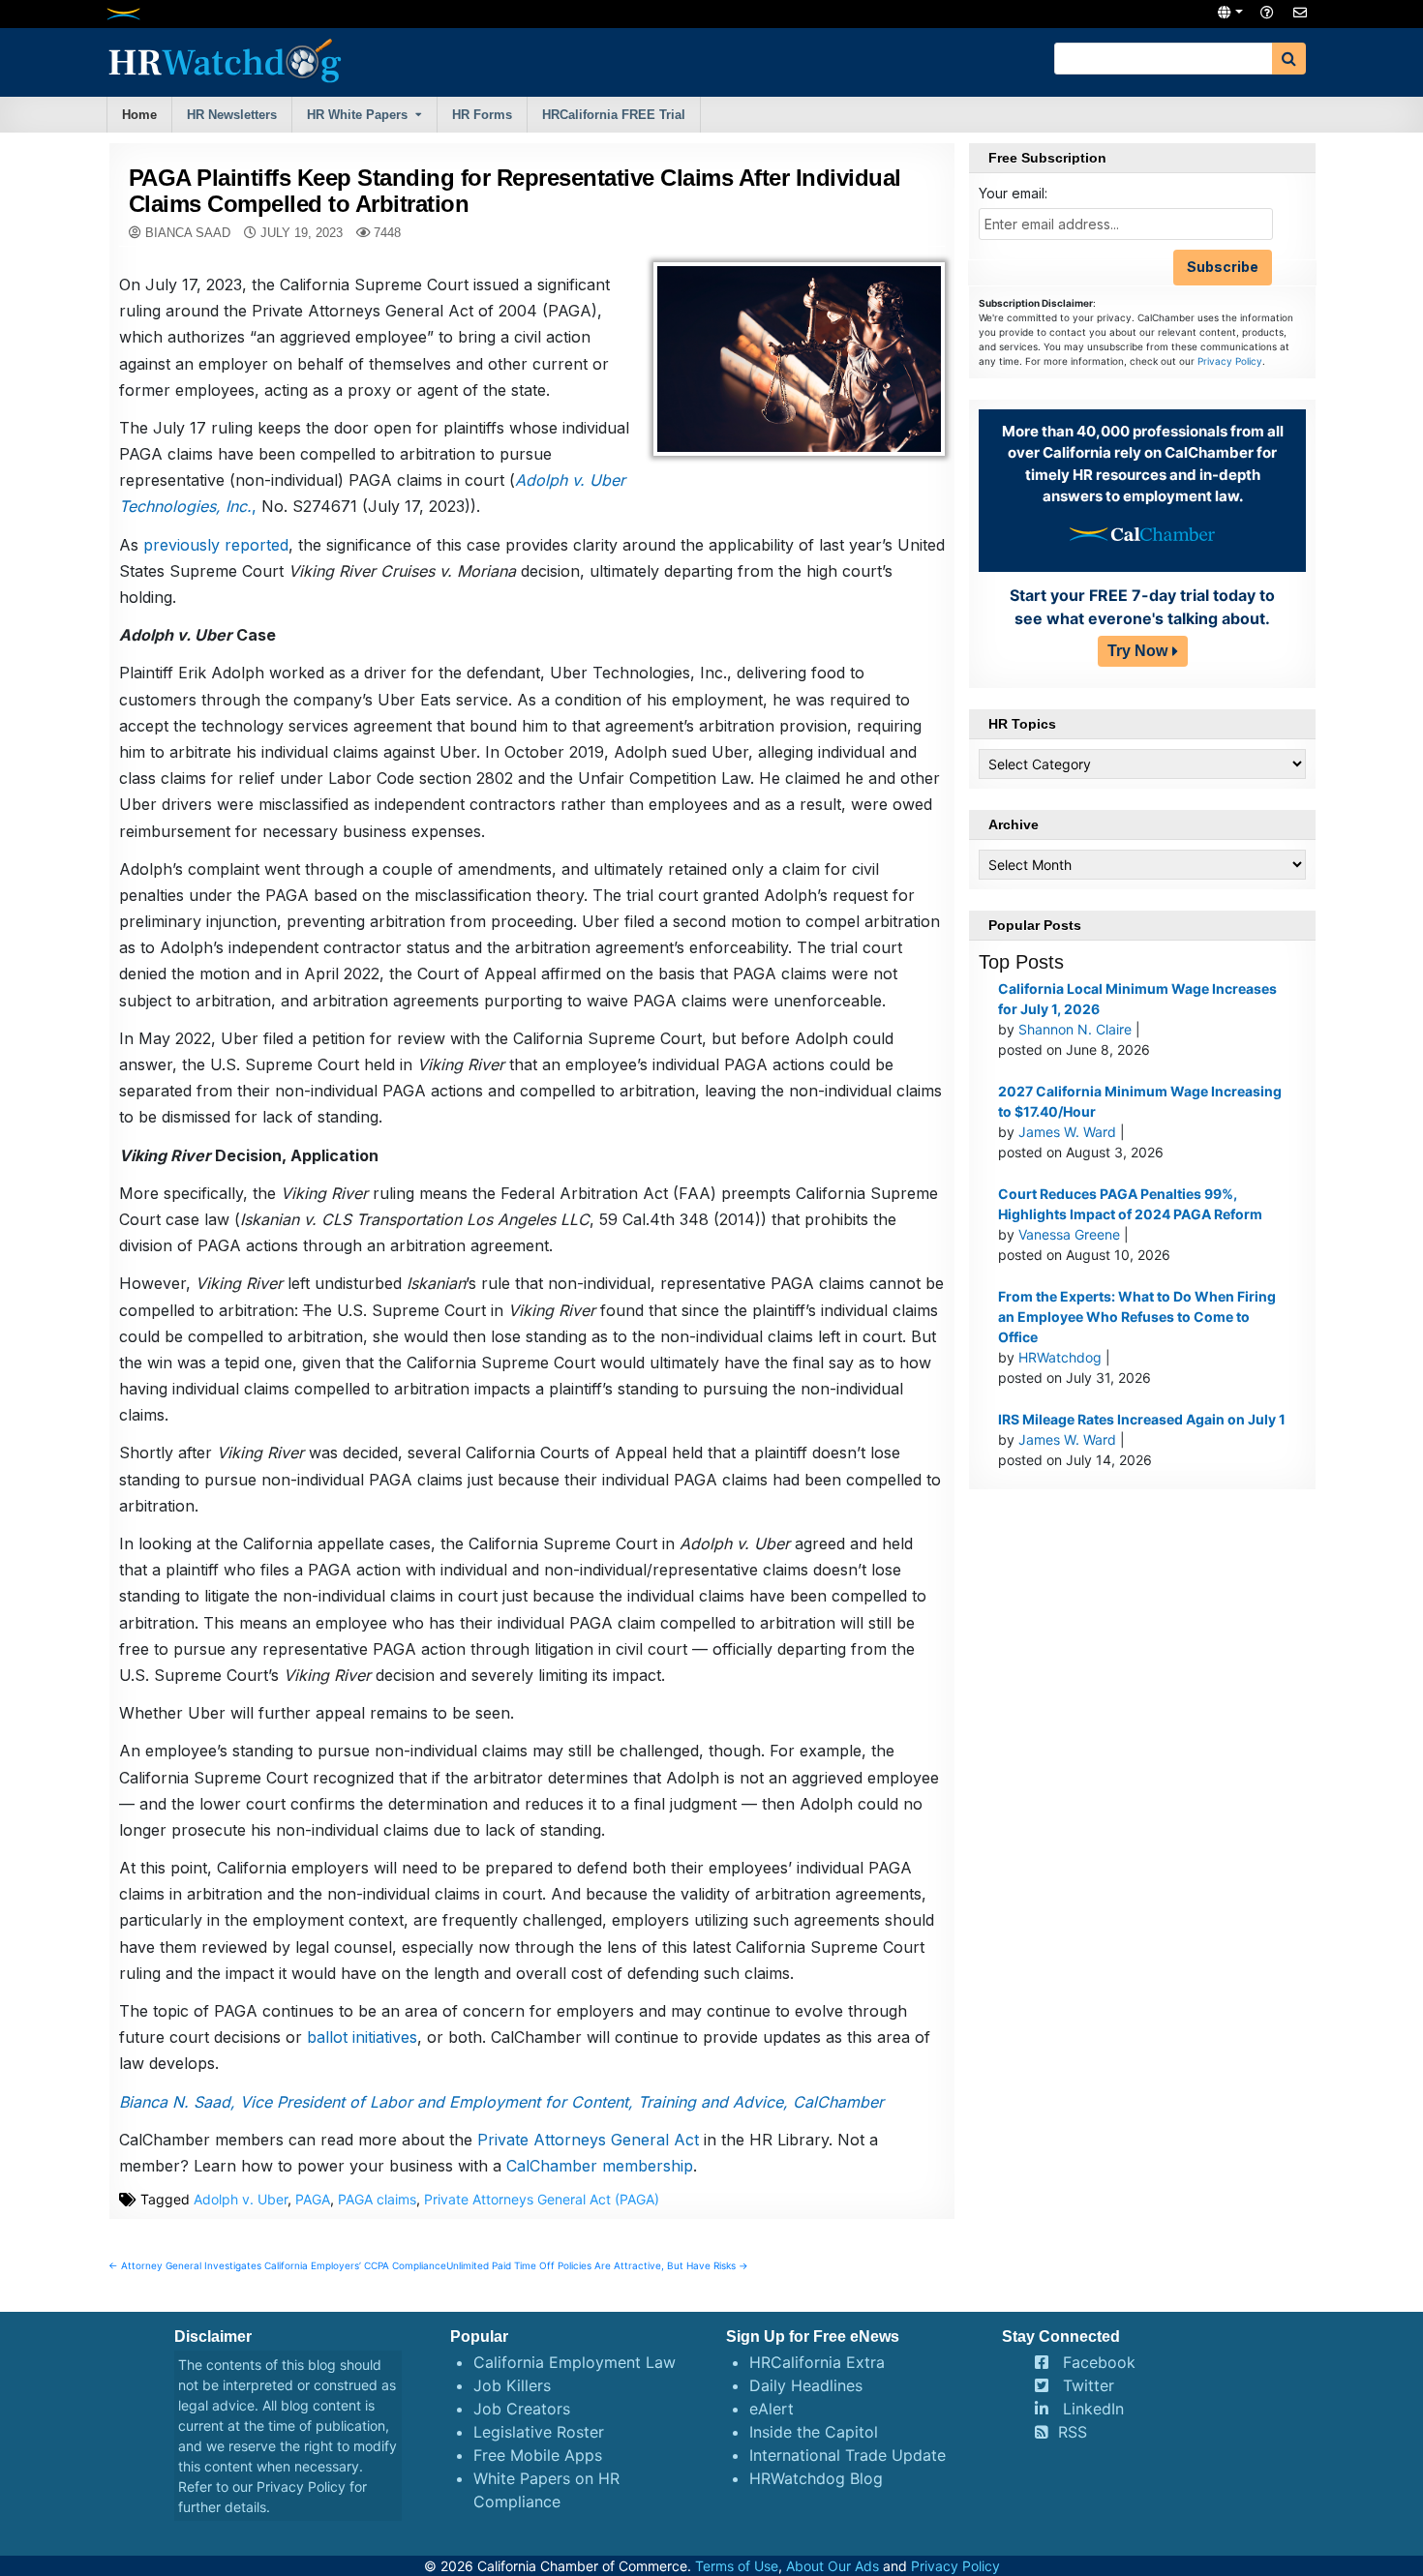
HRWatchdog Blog (816, 2478)
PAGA (313, 2199)
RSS (1073, 2432)
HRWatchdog (1060, 1357)
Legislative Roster (539, 2432)
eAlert (772, 2409)
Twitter (1089, 2385)
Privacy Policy (1230, 361)
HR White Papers (357, 115)
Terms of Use (737, 2566)
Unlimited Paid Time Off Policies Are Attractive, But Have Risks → (597, 2265)
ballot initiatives (362, 2037)
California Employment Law (575, 2362)
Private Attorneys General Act (588, 2140)
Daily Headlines (806, 2385)
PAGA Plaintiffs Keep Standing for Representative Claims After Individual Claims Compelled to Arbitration (515, 190)
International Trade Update (848, 2455)
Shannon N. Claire (1075, 1029)
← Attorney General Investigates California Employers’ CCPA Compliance (277, 2265)
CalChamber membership (600, 2166)
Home (139, 115)
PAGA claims (377, 2199)
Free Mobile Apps (538, 2455)
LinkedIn (1093, 2409)
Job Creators (522, 2409)
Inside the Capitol (814, 2432)
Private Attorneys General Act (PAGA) (542, 2199)
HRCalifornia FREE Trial (614, 115)
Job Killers (512, 2385)
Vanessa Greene (1069, 1234)
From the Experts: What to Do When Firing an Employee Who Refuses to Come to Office (1137, 1317)
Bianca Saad (188, 233)
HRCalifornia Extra (817, 2362)
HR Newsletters (232, 115)
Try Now (1137, 651)
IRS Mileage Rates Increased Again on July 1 (1142, 1419)
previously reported (216, 545)
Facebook (1099, 2362)
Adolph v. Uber (241, 2199)
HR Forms (482, 115)
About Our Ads (833, 2566)
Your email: (1013, 193)
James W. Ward (1067, 1132)
